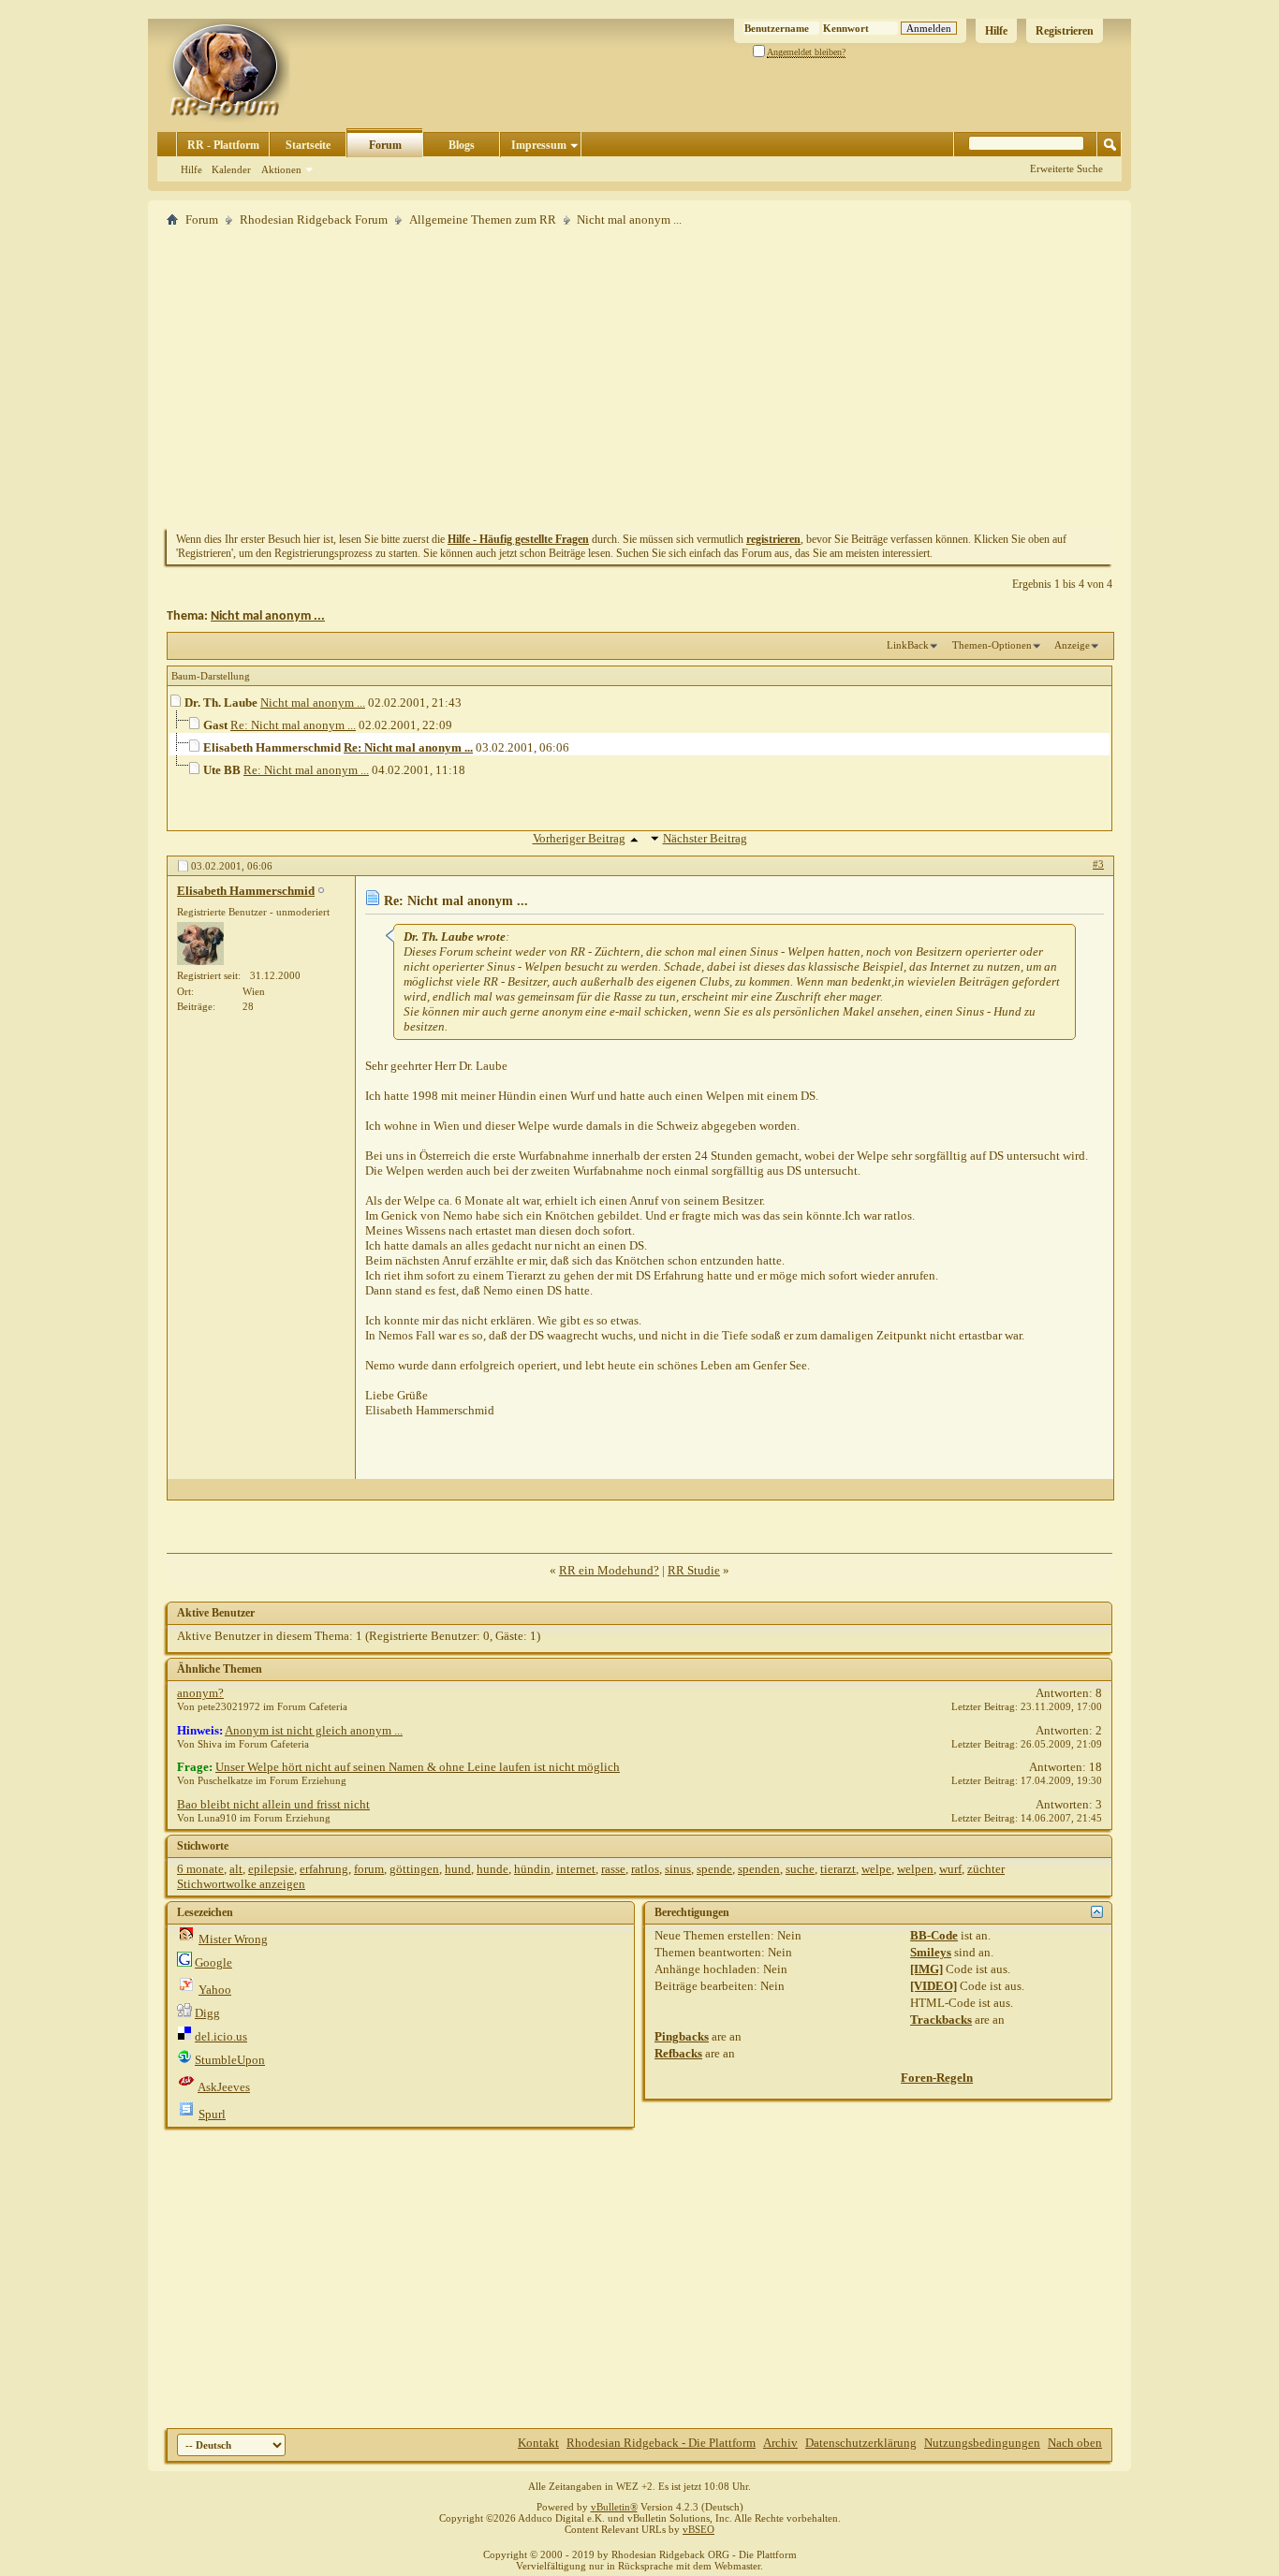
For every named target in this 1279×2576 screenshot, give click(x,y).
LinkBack (908, 645)
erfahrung (324, 1869)
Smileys (931, 1952)
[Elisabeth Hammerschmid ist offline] (200, 944)
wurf (950, 1869)
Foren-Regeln (937, 2078)
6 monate (200, 1869)
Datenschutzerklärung (861, 2443)
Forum (385, 145)
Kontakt (538, 2443)
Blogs (462, 145)
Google (213, 1962)
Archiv (780, 2443)
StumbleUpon (230, 2060)
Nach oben (1075, 2443)
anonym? (200, 1693)
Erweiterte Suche (1066, 168)
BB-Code (934, 1935)
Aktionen (281, 169)
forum (369, 1869)
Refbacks (678, 2053)
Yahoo (215, 1990)
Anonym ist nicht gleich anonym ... (314, 1730)
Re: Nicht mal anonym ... (293, 725)
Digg (207, 2013)
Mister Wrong (233, 1939)
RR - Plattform (223, 145)
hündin (532, 1869)
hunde (492, 1869)
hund (458, 1869)
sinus (678, 1869)
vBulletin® (614, 2507)
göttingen (414, 1869)
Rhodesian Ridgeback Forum (314, 220)
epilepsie (271, 1869)
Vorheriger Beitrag (579, 838)
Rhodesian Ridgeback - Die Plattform (661, 2443)
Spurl (212, 2114)
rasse (613, 1869)
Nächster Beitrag (705, 838)
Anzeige (1072, 645)
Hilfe (996, 31)
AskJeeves (224, 2087)
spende (714, 1869)
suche (800, 1869)
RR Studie (694, 1570)
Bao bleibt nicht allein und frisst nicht (273, 1804)
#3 (1098, 864)
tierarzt (838, 1869)
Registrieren (1065, 31)
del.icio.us (221, 2036)
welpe (876, 1869)
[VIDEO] (934, 1986)
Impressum (539, 145)
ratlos (645, 1869)
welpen (915, 1869)
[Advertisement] (639, 377)
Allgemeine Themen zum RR (483, 220)
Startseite (308, 145)
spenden (759, 1869)
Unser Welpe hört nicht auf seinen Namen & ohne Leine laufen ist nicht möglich (418, 1767)
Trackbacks (941, 2020)
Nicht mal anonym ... (268, 616)
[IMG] (926, 1969)
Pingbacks (682, 2036)
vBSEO (698, 2529)
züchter (986, 1869)
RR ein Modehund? (609, 1570)
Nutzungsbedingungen (982, 2443)
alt (236, 1869)
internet (576, 1869)
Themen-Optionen (992, 645)
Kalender (231, 169)
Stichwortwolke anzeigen (241, 1884)
